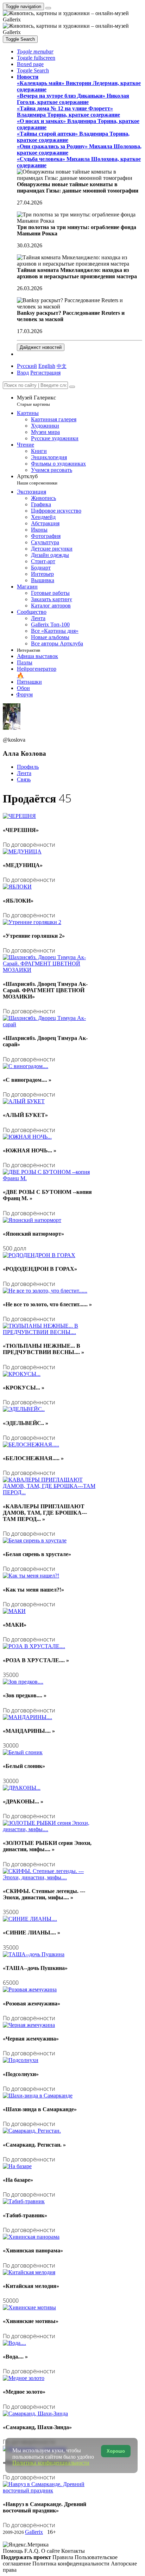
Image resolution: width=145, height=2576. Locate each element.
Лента (24, 773)
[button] (35, 51)
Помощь (14, 2551)
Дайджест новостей (41, 347)
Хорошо (116, 2451)
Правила (64, 2557)
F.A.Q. (33, 2551)
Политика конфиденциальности (72, 2564)
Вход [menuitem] (23, 373)
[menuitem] (62, 366)
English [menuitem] (47, 366)
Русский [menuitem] (27, 366)
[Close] (72, 387)
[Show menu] (48, 8)
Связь (24, 779)
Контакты (73, 2551)
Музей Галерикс (36, 401)
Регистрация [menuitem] (45, 373)
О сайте (51, 2551)
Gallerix (34, 2532)
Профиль (28, 767)
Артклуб (37, 479)
